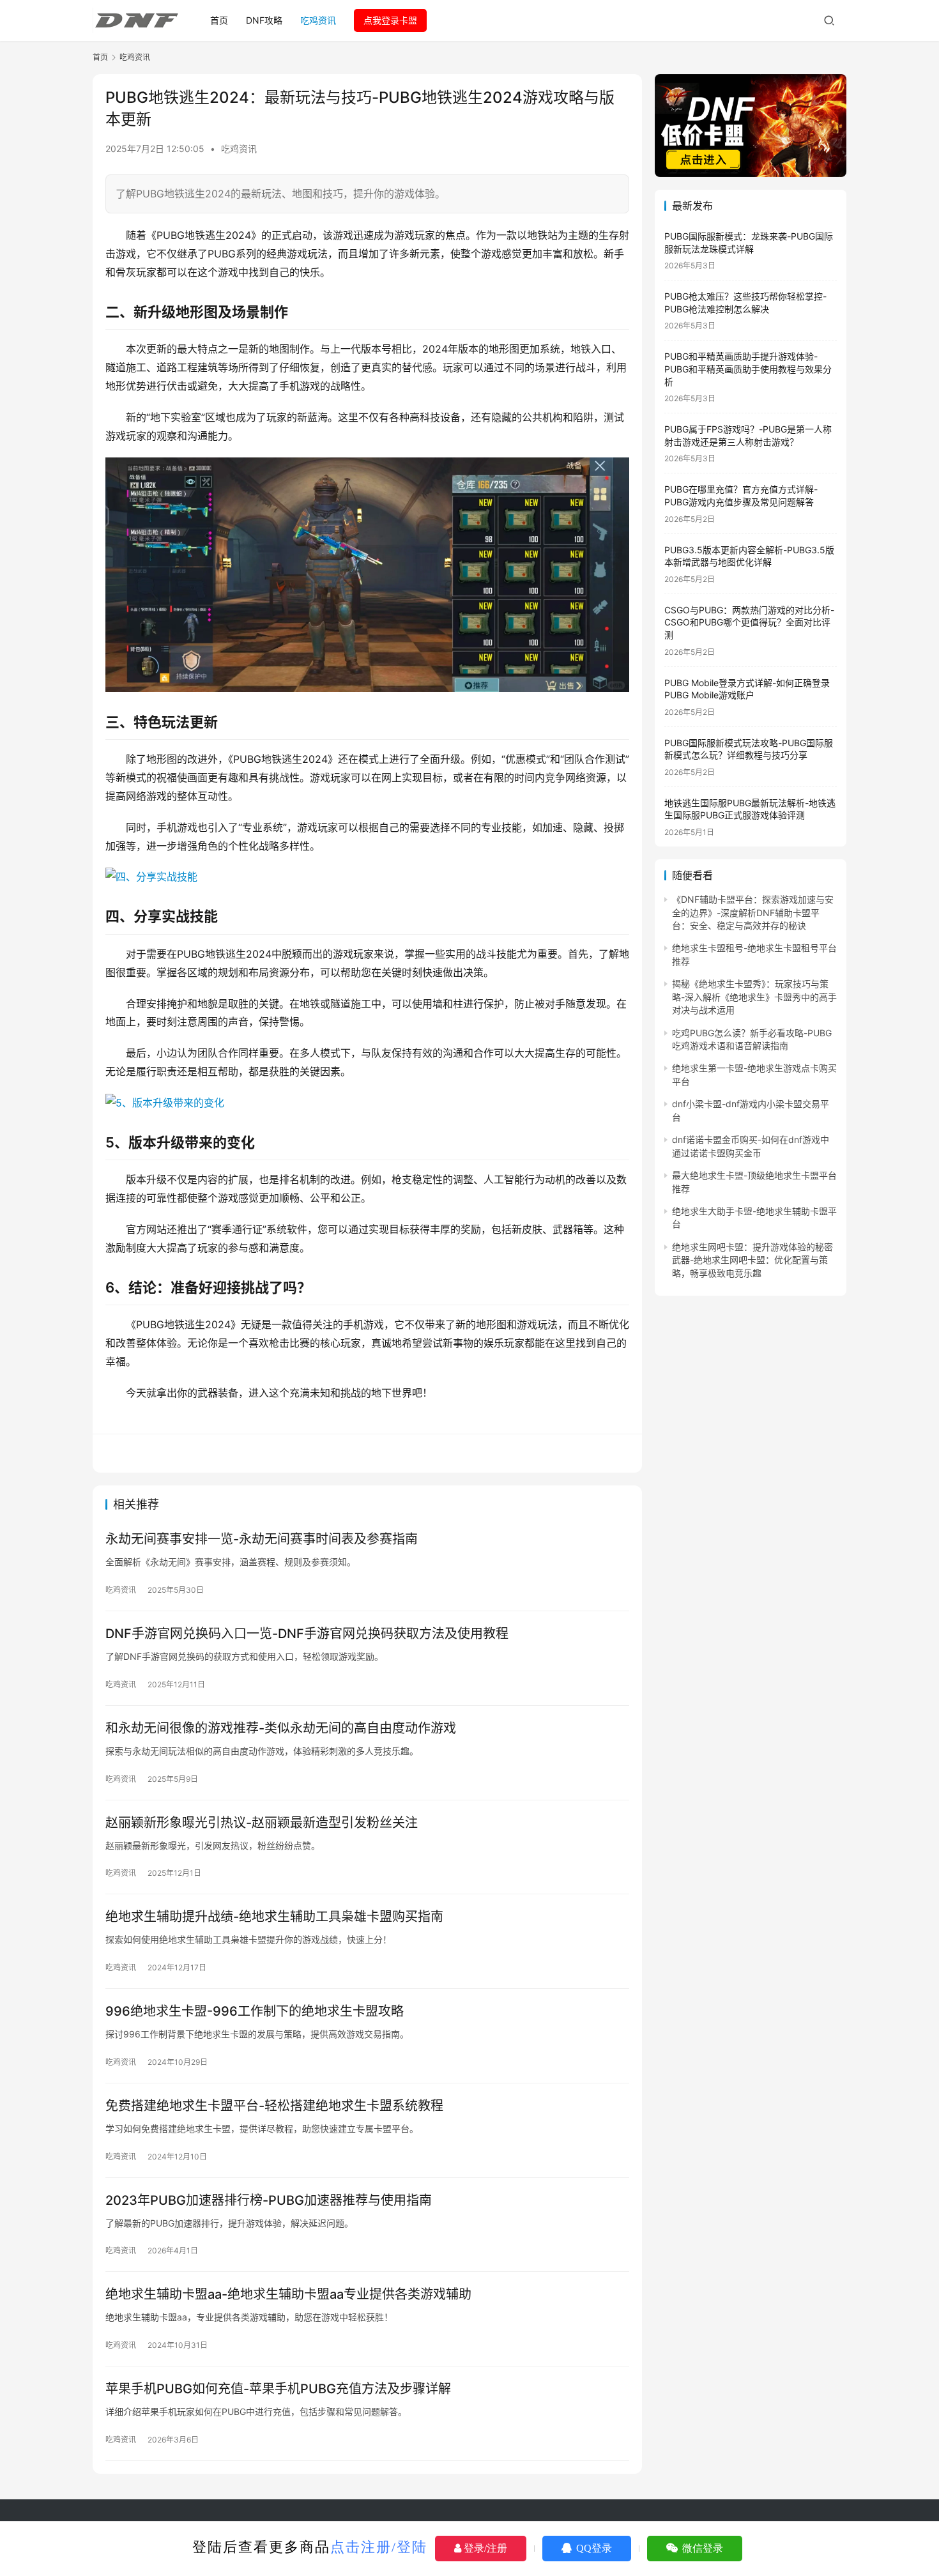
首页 (219, 20)
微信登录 (701, 2548)
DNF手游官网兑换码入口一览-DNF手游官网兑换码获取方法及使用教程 (307, 1634)
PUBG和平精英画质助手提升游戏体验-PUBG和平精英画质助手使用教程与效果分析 (748, 369)
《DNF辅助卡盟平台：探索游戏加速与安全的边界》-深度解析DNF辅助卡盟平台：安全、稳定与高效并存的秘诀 (753, 912)
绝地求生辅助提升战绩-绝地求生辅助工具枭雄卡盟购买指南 (274, 1917)
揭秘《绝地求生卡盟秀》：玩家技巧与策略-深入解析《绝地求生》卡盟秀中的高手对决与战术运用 (754, 997)
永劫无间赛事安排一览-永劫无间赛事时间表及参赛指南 (262, 1539)
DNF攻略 (264, 20)
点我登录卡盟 (390, 20)
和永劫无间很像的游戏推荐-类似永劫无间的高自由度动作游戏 (281, 1728)
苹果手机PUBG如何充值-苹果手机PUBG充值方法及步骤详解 (278, 2389)
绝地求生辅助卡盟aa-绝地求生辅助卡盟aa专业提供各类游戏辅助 (288, 2294)
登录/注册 (484, 2548)
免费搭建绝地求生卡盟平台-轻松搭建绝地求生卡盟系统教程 (274, 2106)
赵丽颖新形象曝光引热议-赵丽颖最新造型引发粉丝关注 (262, 1823)
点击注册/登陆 (379, 2547)
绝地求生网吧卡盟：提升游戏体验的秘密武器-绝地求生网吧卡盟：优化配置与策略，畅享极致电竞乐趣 (752, 1260)
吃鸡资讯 (318, 20)
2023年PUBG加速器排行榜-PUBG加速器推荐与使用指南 (269, 2200)
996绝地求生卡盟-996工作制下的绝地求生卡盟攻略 (255, 2011)
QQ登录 (593, 2548)
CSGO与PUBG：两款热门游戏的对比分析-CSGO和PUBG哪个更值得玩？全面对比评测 (749, 622)
